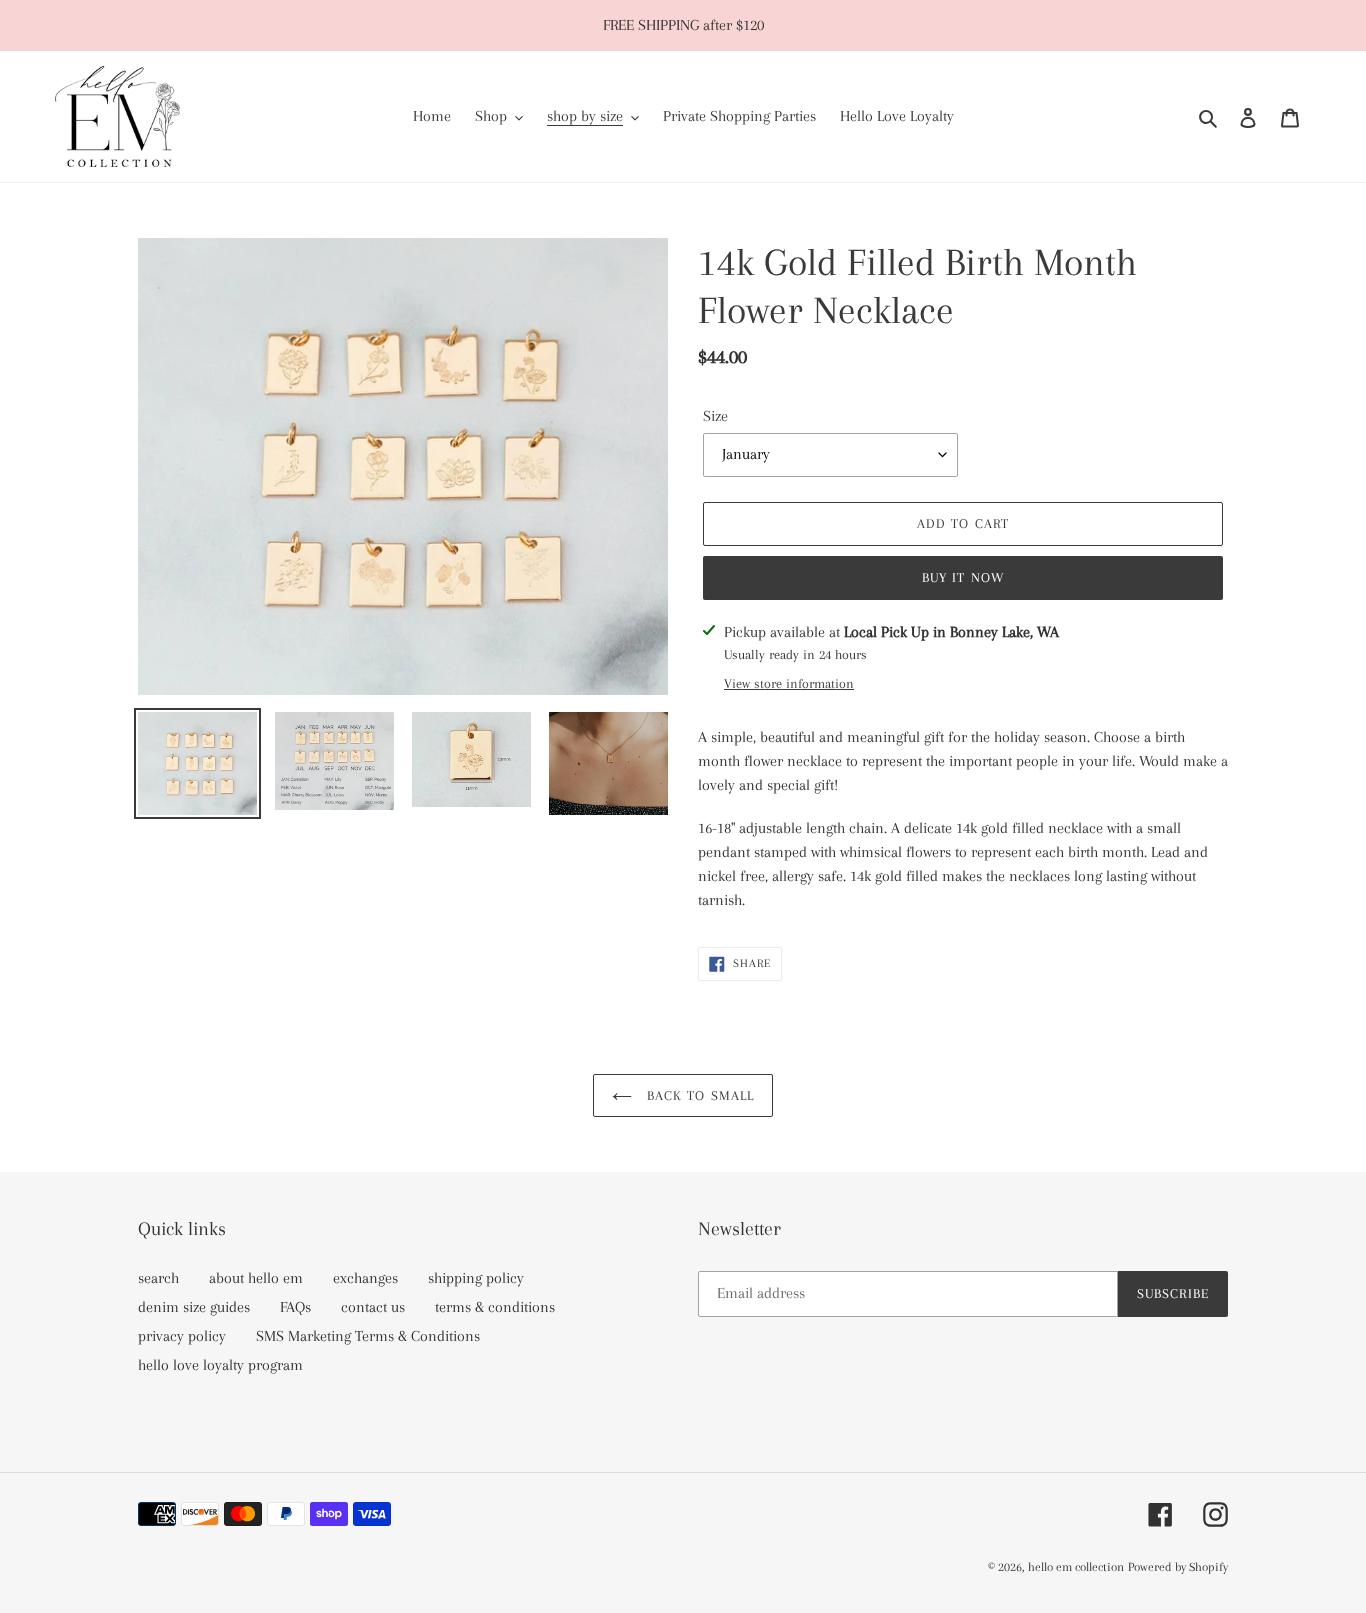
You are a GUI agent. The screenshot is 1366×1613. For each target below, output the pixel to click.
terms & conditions (495, 1307)
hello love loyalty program (220, 1365)
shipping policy (476, 1278)
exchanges (365, 1278)
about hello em (256, 1278)
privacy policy (182, 1336)
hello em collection (1076, 1567)
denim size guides (194, 1307)
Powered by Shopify (1178, 1567)
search (158, 1278)
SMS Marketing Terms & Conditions (368, 1336)
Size (715, 416)
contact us (373, 1307)
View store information (789, 683)
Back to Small (698, 1095)
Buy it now (963, 577)
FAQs (295, 1307)
